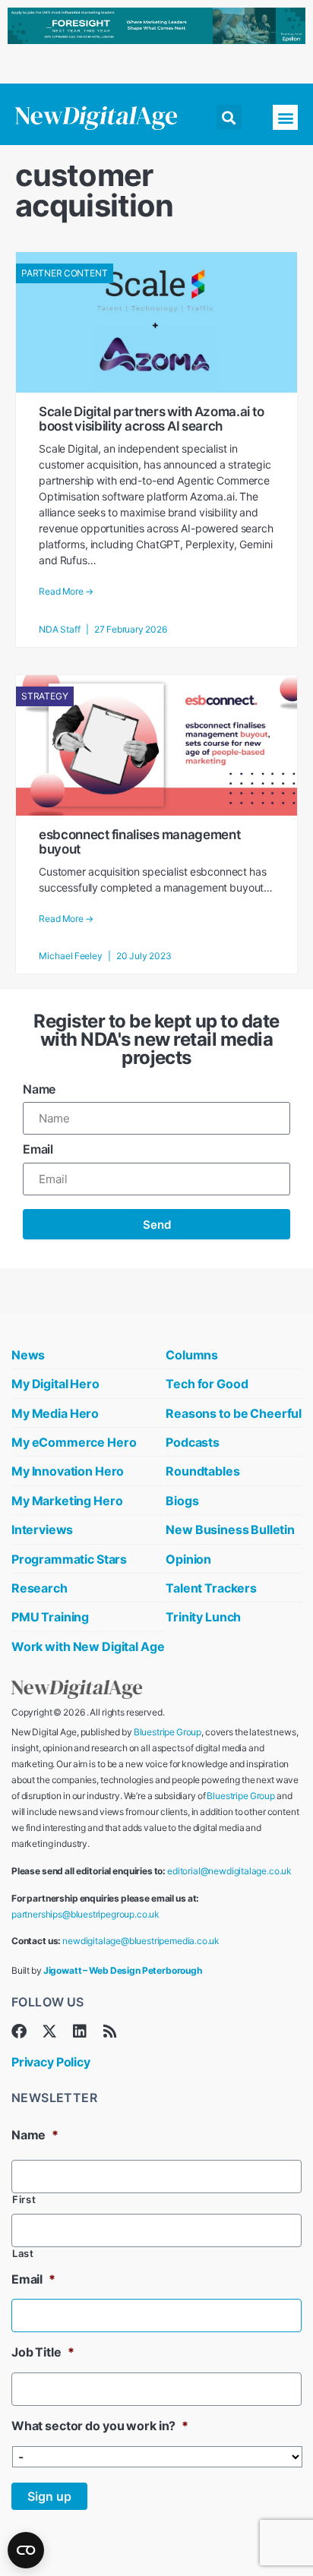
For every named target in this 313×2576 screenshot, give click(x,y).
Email (38, 1149)
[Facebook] (19, 2031)
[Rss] (110, 2031)
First (24, 2200)
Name (39, 1089)
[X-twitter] (49, 2031)
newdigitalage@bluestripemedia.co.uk (141, 1941)
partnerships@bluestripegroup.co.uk (85, 1914)
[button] (229, 117)
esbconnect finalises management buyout (139, 842)
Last (23, 2254)
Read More (66, 592)
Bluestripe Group (168, 1732)
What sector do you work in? (100, 2426)
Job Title (43, 2352)
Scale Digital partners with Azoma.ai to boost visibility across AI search (151, 419)
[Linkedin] (80, 2031)
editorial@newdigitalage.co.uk (229, 1871)
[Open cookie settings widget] (26, 2550)
